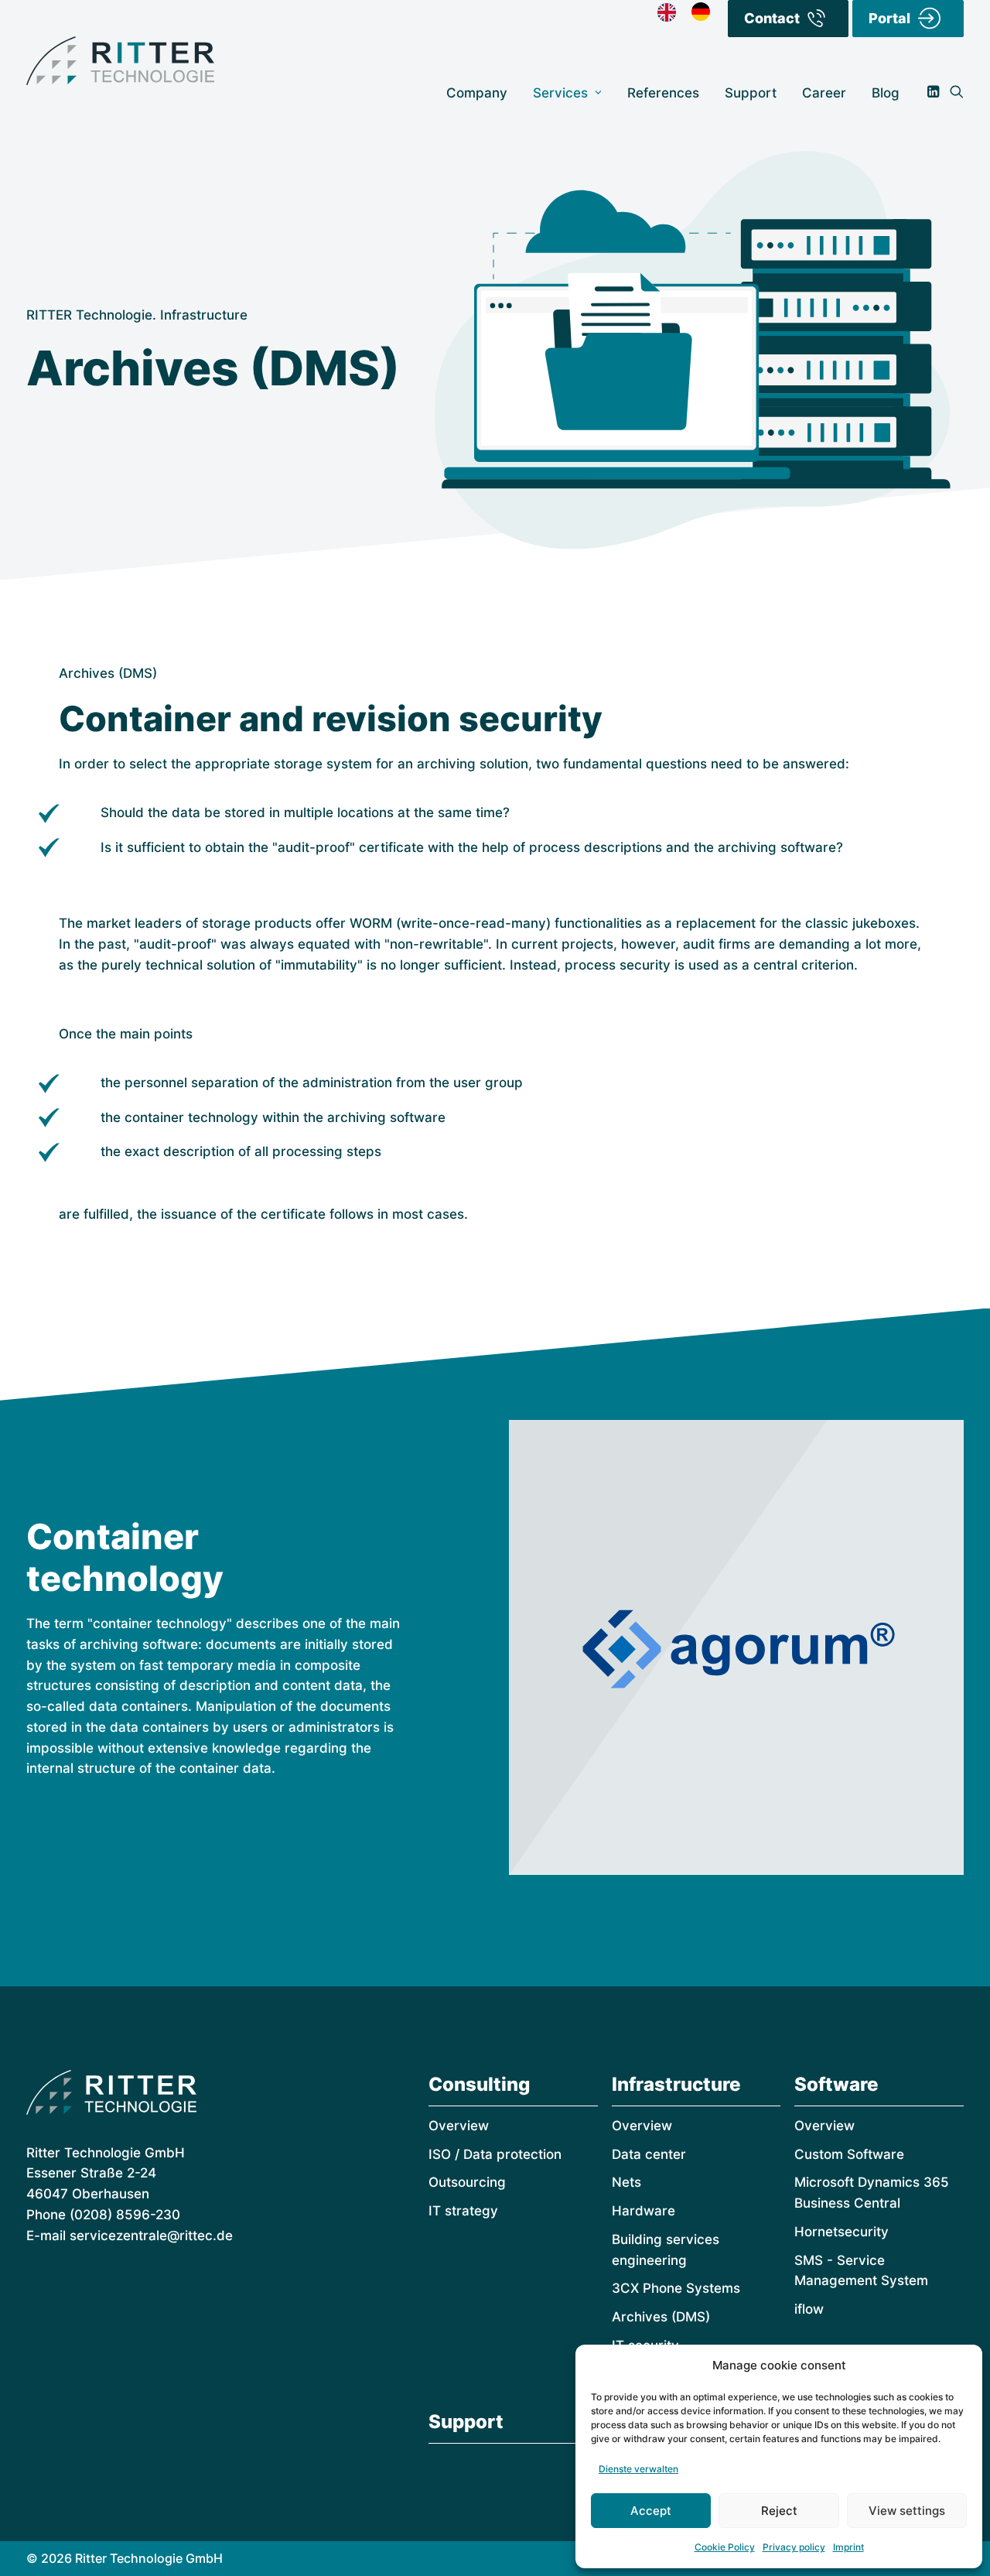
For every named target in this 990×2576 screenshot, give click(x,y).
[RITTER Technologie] (120, 61)
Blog (886, 92)
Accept (651, 2511)
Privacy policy (794, 2547)
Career (824, 92)
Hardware (643, 2210)
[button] (936, 92)
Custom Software (849, 2154)
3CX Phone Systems (676, 2288)
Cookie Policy (725, 2547)
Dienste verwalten (638, 2469)
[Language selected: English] (691, 12)
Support (751, 92)
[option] (705, 12)
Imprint (848, 2547)
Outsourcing (467, 2182)
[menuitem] (477, 92)
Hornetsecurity (841, 2231)
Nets (626, 2182)
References (663, 92)
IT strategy (463, 2210)
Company (477, 92)
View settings (907, 2511)
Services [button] (560, 92)
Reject (779, 2511)
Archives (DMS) (661, 2316)
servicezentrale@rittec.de (151, 2235)
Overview (459, 2125)
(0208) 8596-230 (125, 2214)
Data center (649, 2154)
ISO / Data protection (495, 2154)
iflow (809, 2309)
